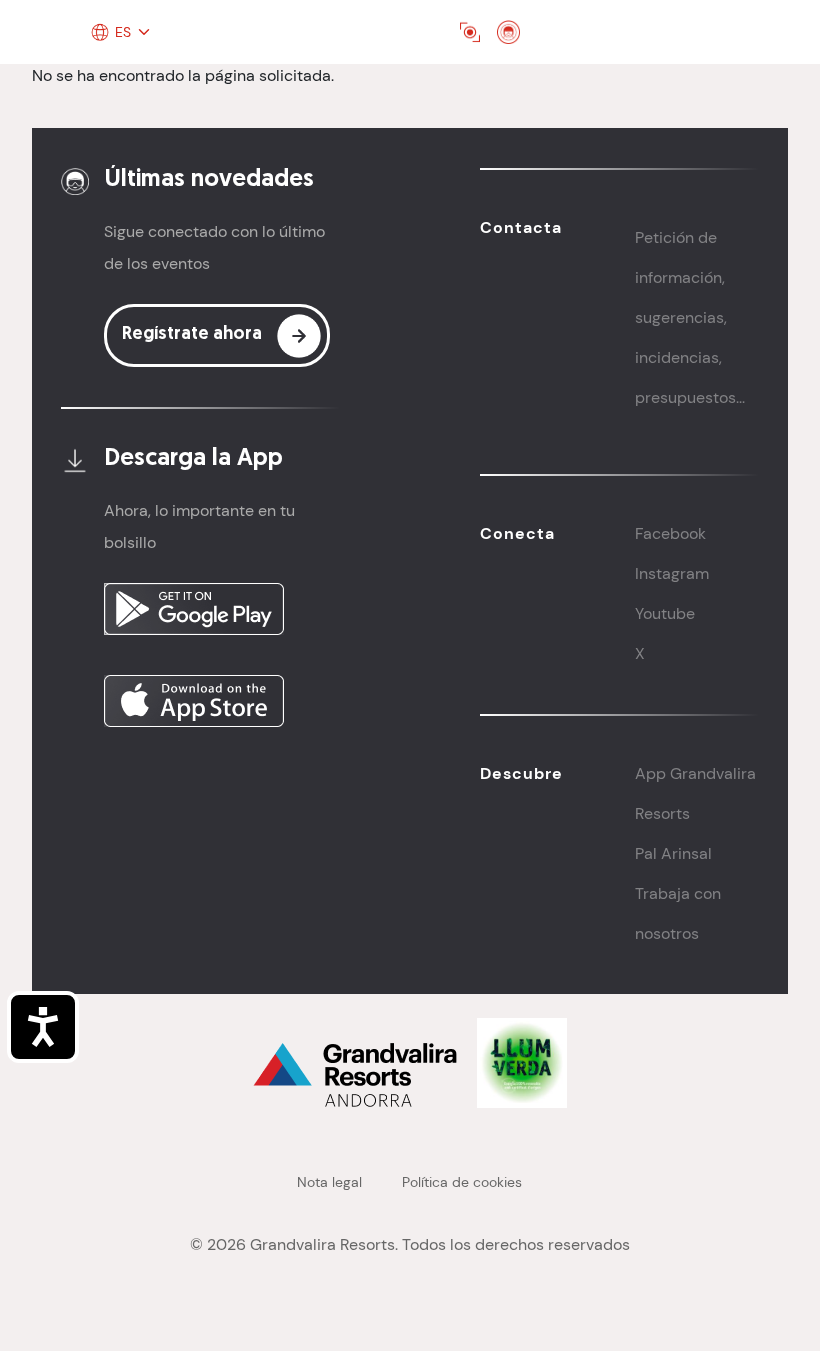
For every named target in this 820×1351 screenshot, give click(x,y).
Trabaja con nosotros (678, 913)
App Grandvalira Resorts (695, 793)
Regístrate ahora (192, 335)
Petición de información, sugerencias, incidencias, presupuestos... (690, 317)
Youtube (665, 613)
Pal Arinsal (673, 853)
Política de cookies (462, 1182)
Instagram (672, 573)
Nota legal (329, 1182)
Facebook (670, 533)
